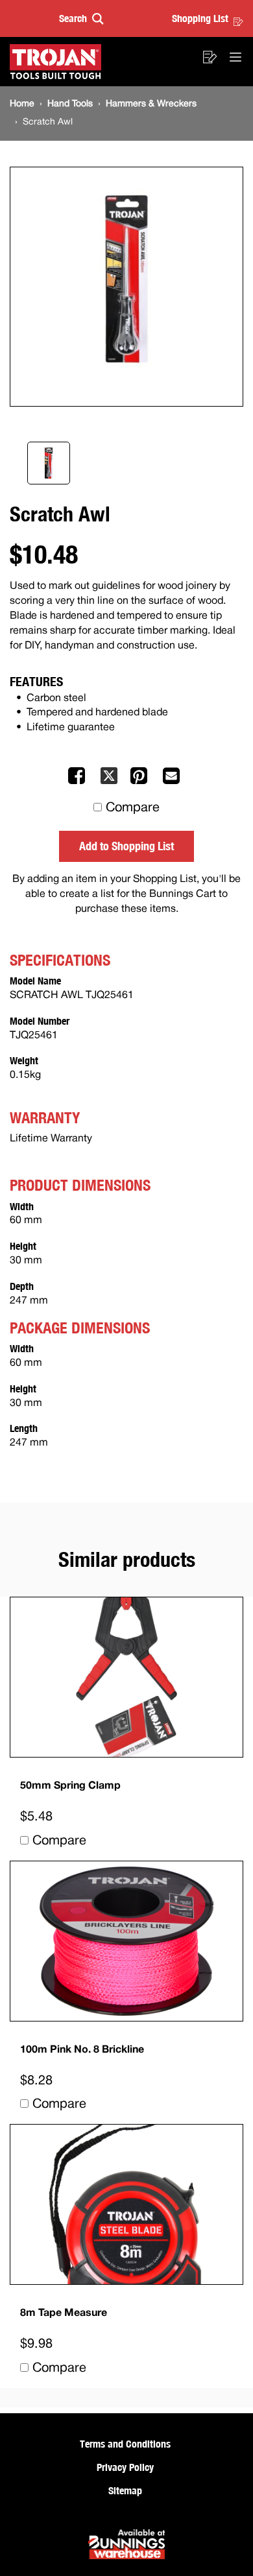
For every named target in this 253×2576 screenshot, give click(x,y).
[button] (81, 18)
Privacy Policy (125, 2467)
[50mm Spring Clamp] (126, 1677)
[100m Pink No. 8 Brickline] (126, 1941)
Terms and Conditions (125, 2444)
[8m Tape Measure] (126, 2204)
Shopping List (200, 18)
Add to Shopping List (126, 846)
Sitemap (125, 2490)
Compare (133, 808)
